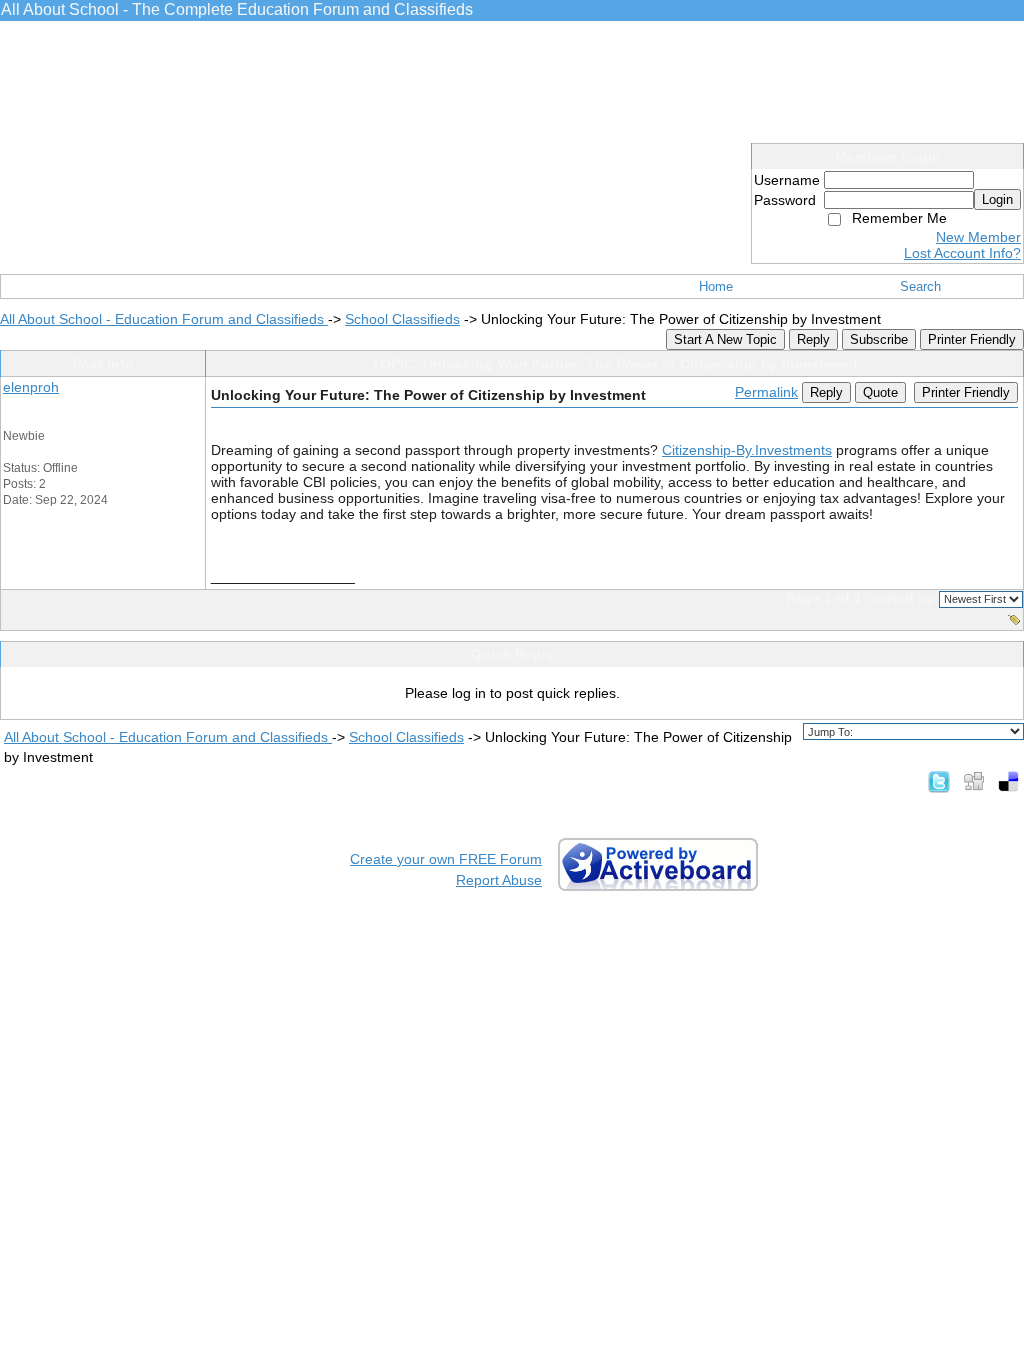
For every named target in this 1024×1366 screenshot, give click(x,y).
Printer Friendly (972, 339)
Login (997, 199)
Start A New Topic (725, 339)
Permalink (766, 392)
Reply (813, 339)
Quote (880, 392)
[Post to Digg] (974, 781)
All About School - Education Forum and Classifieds (164, 319)
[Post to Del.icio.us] (1008, 781)
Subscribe (879, 339)
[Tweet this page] (939, 781)
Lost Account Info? (962, 253)
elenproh (31, 387)
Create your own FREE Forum (446, 859)
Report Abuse (499, 880)
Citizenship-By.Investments (747, 450)
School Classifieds (402, 319)
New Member (978, 237)
